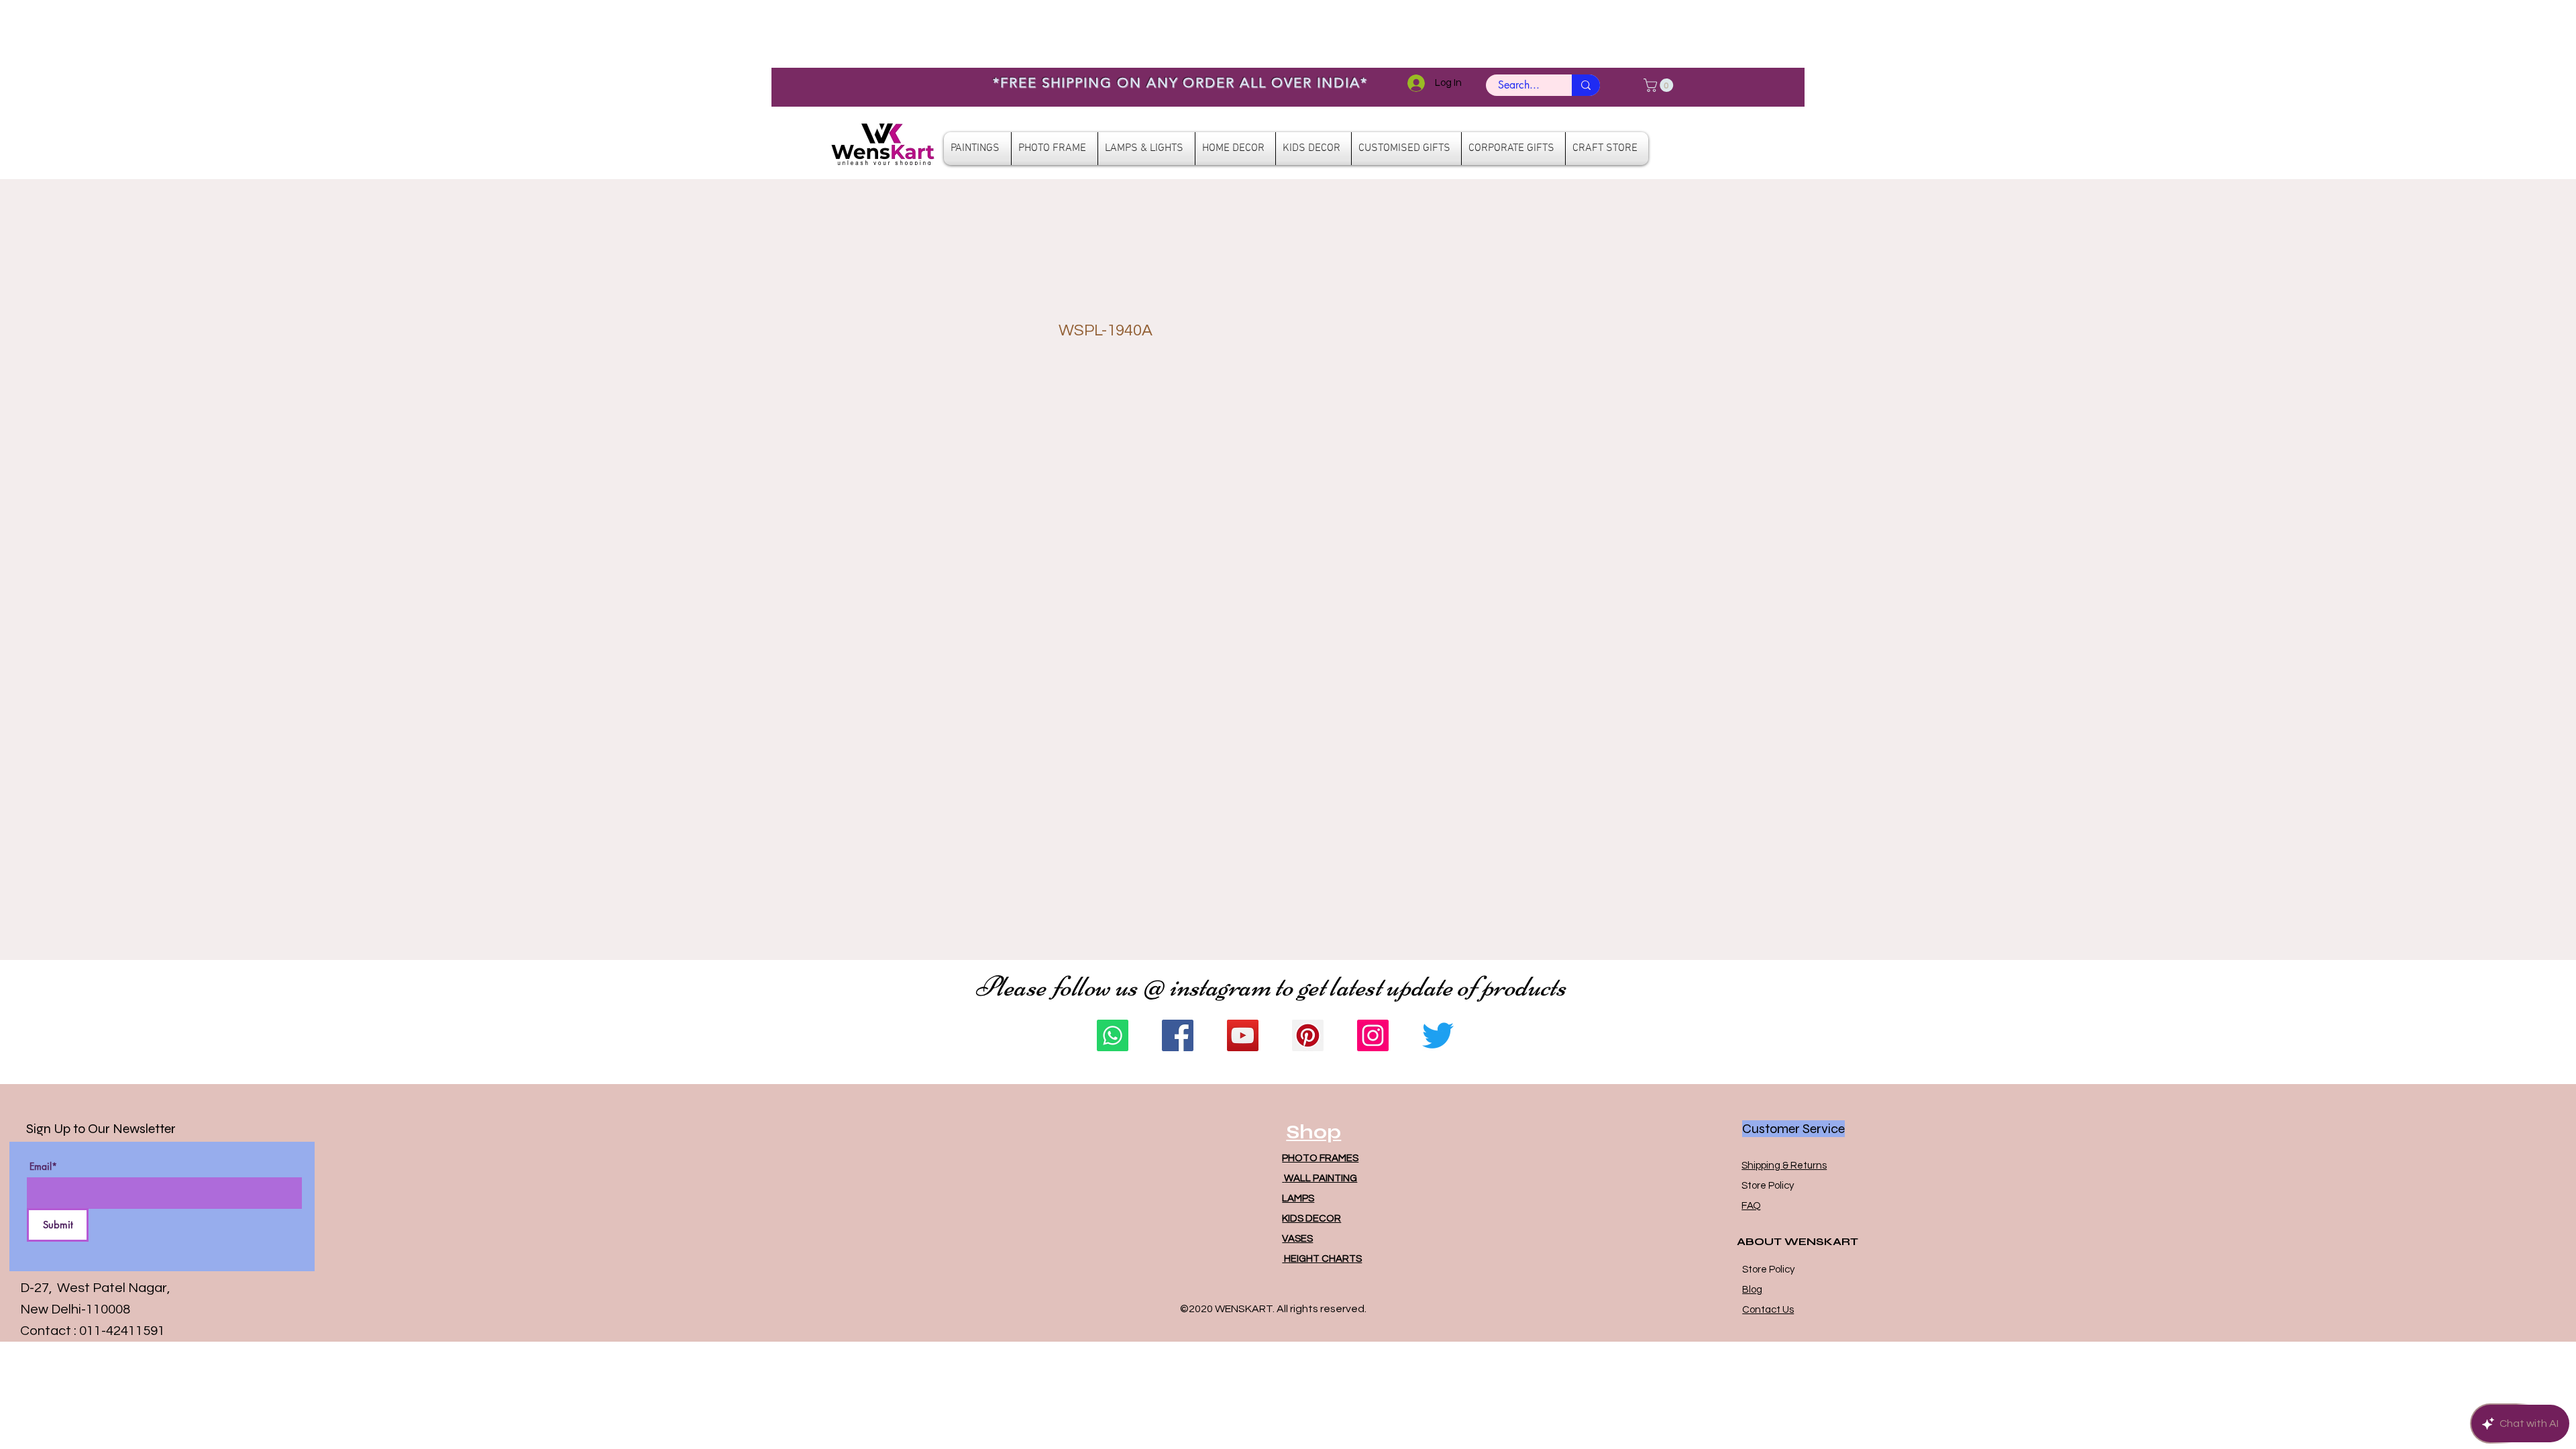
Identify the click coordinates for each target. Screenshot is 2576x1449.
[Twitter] (1438, 1035)
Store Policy (1768, 1186)
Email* (43, 1167)
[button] (1660, 85)
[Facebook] (1178, 1035)
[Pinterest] (1308, 1035)
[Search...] (1586, 85)
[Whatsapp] (1113, 1035)
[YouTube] (1243, 1035)
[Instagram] (1373, 1035)
